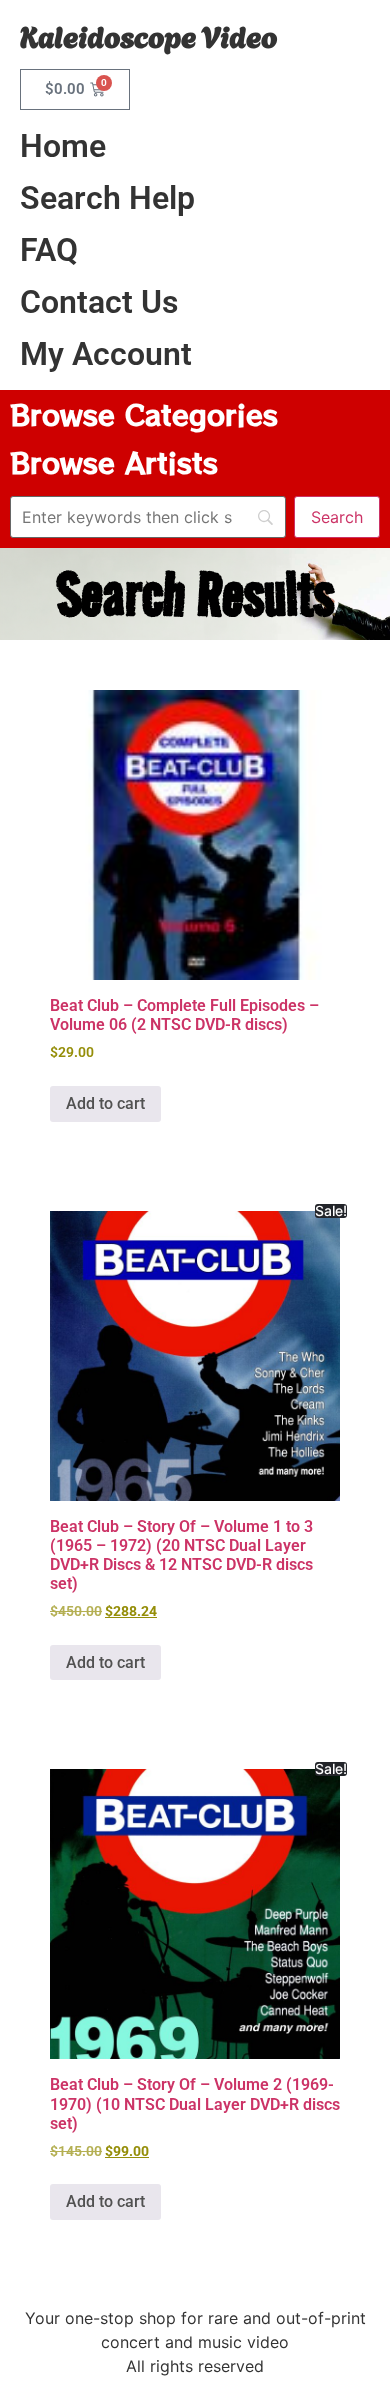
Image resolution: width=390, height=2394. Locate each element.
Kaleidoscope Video (148, 34)
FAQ (49, 250)
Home (63, 146)
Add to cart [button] (105, 1103)
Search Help (107, 198)
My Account (106, 354)
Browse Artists (114, 462)
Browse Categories (144, 414)
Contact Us (99, 302)
